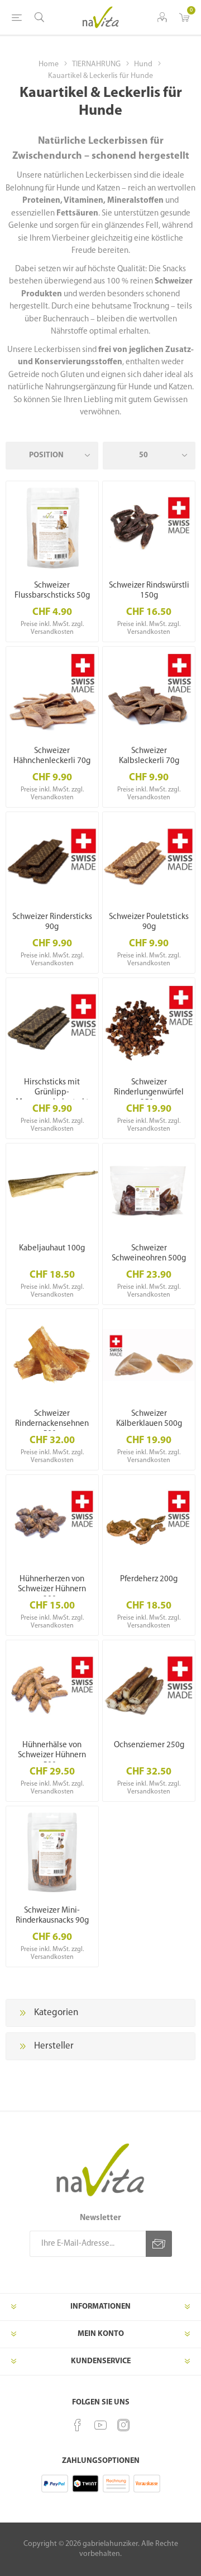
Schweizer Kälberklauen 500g (149, 1419)
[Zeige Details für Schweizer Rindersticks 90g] (52, 858)
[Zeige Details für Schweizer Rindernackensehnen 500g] (52, 1355)
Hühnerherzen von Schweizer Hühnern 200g (52, 1589)
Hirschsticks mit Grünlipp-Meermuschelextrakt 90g (52, 1098)
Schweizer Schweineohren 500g (149, 1253)
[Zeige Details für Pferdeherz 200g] (149, 1521)
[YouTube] (100, 2425)
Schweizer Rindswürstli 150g (149, 591)
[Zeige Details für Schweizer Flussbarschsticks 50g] (52, 527)
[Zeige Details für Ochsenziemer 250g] (149, 1686)
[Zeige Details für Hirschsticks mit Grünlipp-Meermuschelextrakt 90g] (52, 1024)
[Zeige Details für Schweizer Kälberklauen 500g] (149, 1355)
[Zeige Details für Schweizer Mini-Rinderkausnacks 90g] (52, 1852)
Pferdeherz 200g (149, 1579)
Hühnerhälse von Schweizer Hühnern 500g (52, 1755)
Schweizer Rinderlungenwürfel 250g (149, 1093)
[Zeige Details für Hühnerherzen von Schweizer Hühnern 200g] (52, 1521)
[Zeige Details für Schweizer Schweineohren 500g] (149, 1189)
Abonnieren (159, 2244)
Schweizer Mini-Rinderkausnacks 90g (52, 1916)
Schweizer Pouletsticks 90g (149, 922)
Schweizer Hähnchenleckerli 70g (52, 756)
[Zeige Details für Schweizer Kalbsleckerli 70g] (149, 693)
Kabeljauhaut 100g (52, 1248)
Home (49, 64)
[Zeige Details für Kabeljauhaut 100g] (52, 1189)
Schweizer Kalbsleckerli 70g (149, 756)
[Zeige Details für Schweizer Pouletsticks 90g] (149, 858)
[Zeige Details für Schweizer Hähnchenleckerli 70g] (52, 693)
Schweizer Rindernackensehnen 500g (52, 1424)
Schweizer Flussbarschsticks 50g (52, 591)
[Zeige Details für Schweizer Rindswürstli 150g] (149, 527)
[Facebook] (78, 2425)
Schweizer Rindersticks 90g (52, 922)
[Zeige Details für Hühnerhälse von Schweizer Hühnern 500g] (52, 1686)
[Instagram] (123, 2425)
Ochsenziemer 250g (149, 1745)
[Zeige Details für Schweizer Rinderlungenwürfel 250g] (149, 1024)
